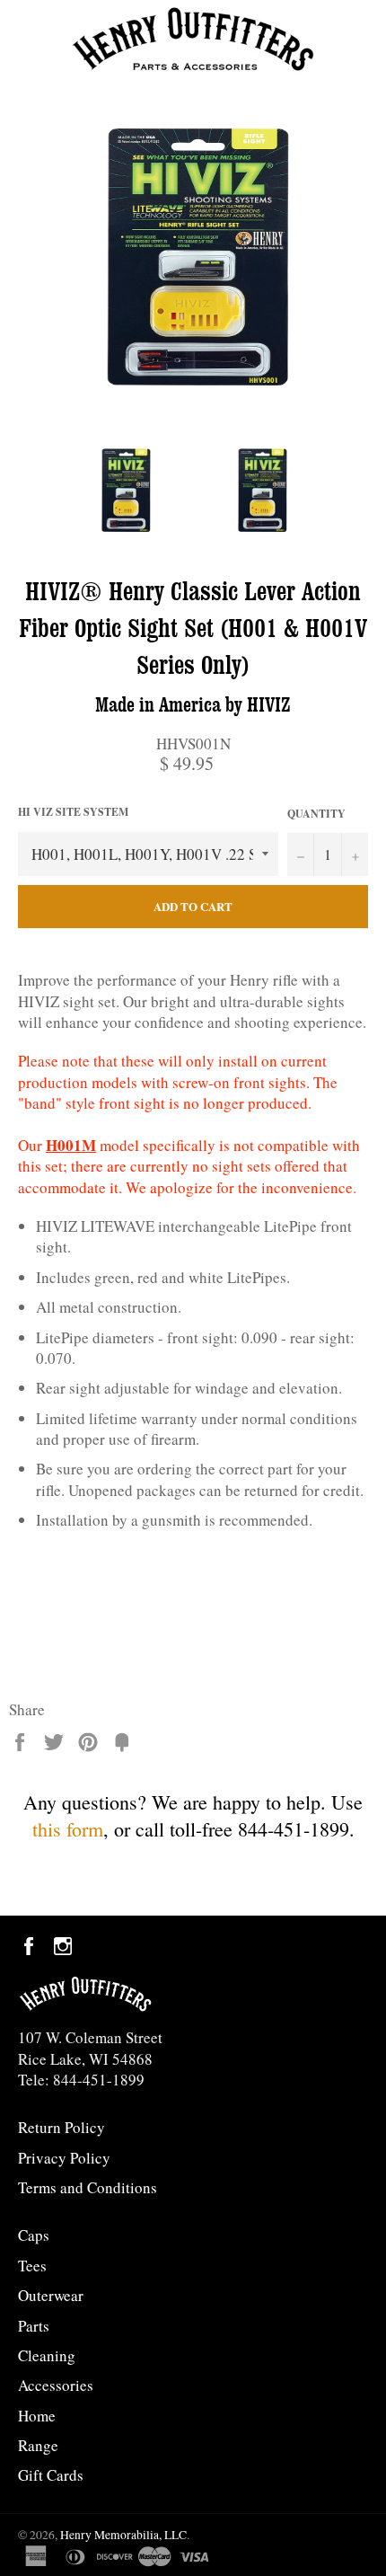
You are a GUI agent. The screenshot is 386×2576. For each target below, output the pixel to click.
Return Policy (61, 2127)
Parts (34, 2326)
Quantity (316, 814)
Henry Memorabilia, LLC (123, 2535)
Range (38, 2445)
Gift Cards (51, 2475)
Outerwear (51, 2295)
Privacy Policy (64, 2158)
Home (37, 2416)
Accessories (56, 2385)
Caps (34, 2235)
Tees (32, 2266)
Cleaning (47, 2355)
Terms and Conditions (88, 2187)
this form (68, 1829)
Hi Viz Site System (73, 812)
